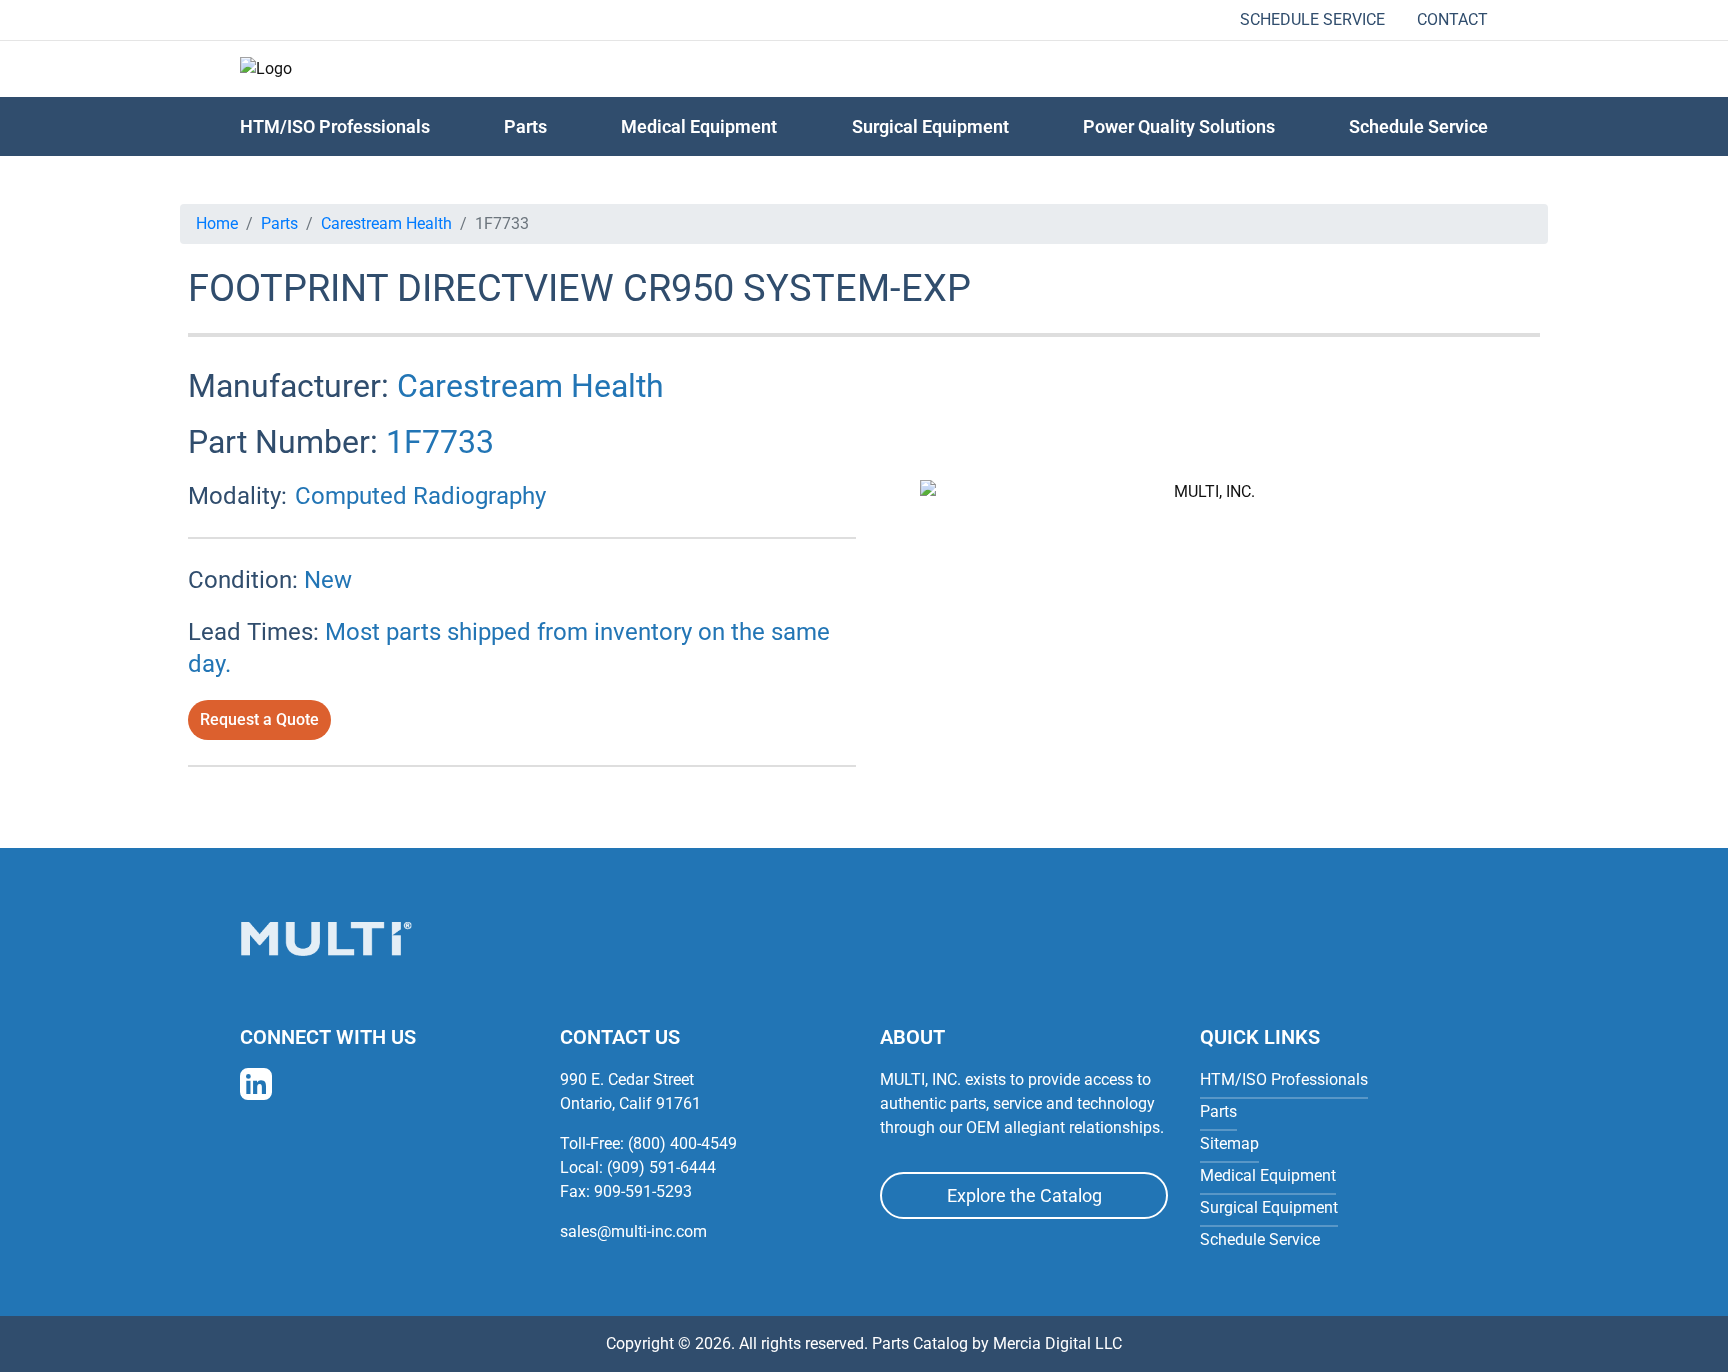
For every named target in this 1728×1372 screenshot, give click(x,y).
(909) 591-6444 (661, 1167)
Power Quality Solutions (1179, 126)
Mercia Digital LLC (1057, 1343)
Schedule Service (1312, 19)
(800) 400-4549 (682, 1143)
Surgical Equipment (930, 126)
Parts (279, 223)
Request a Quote (259, 719)
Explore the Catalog (1024, 1195)
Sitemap (1229, 1143)
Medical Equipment (699, 126)
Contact (1452, 19)
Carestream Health (386, 223)
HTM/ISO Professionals (335, 126)
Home (217, 223)
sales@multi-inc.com (633, 1231)
